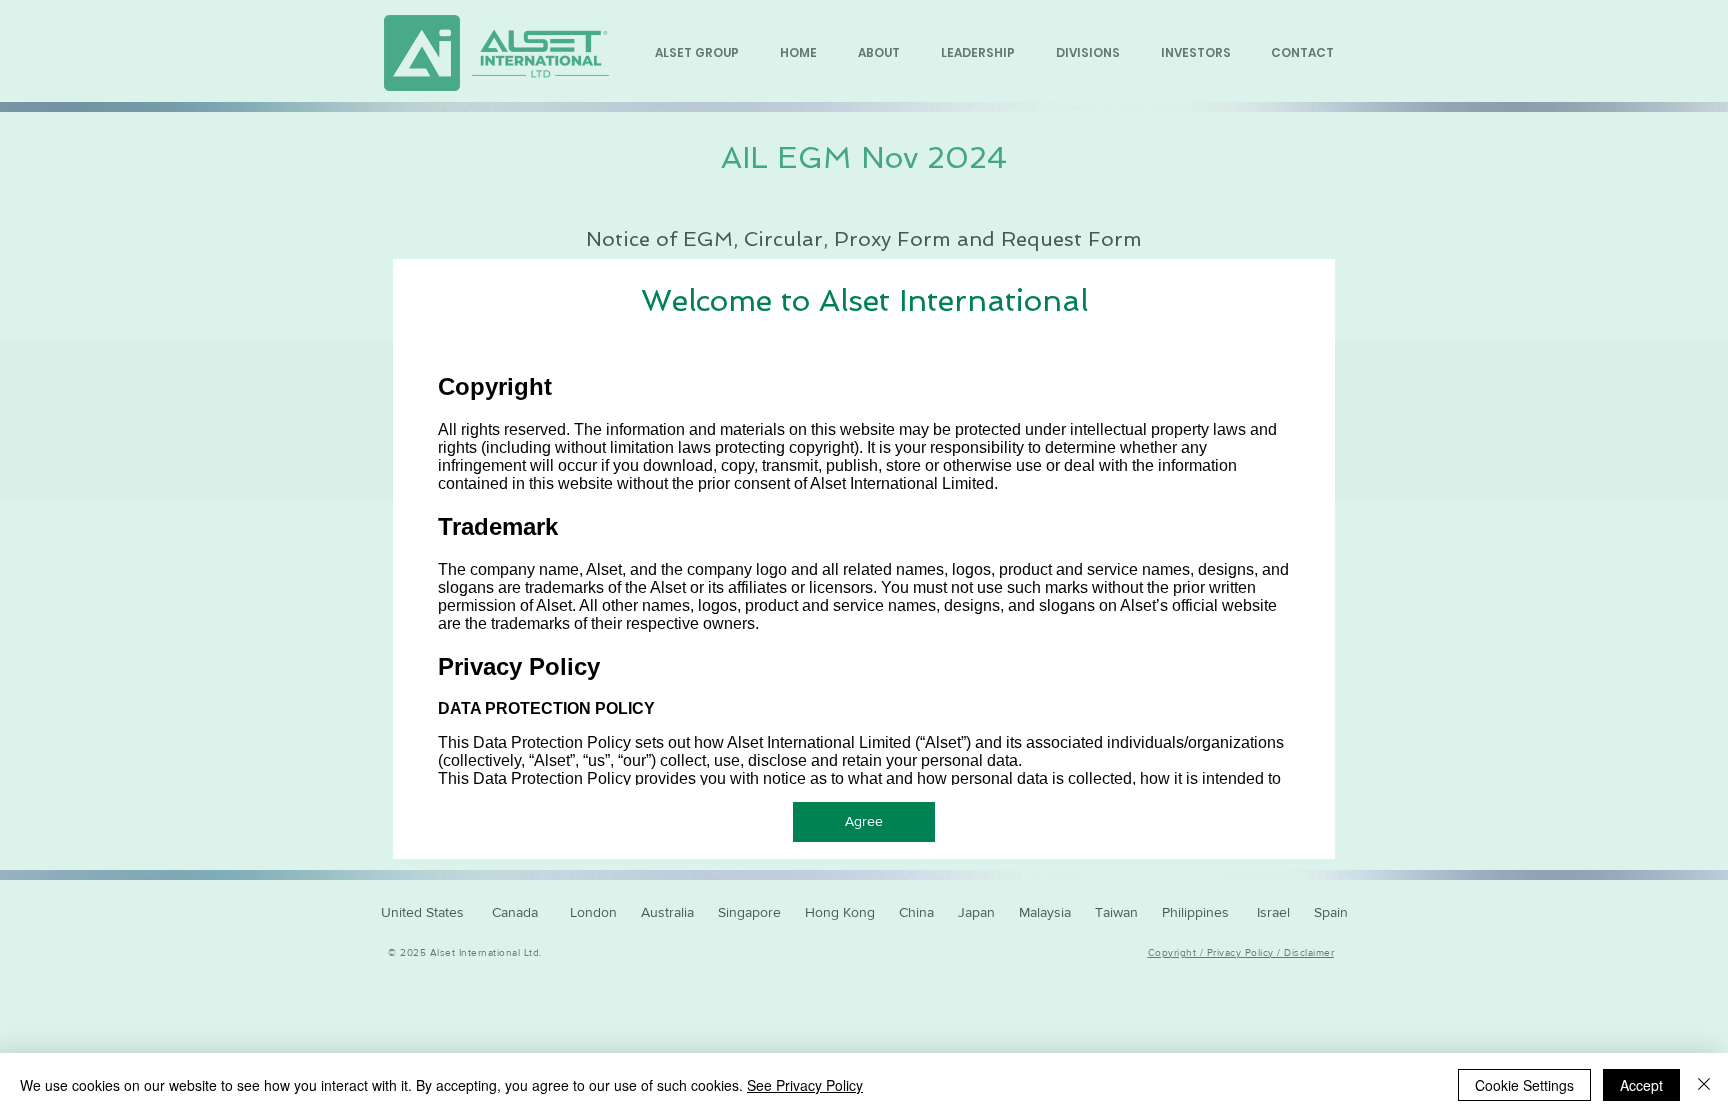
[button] (864, 822)
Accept (1641, 1085)
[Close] (1704, 1085)
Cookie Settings (1524, 1085)
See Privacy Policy (805, 1085)
